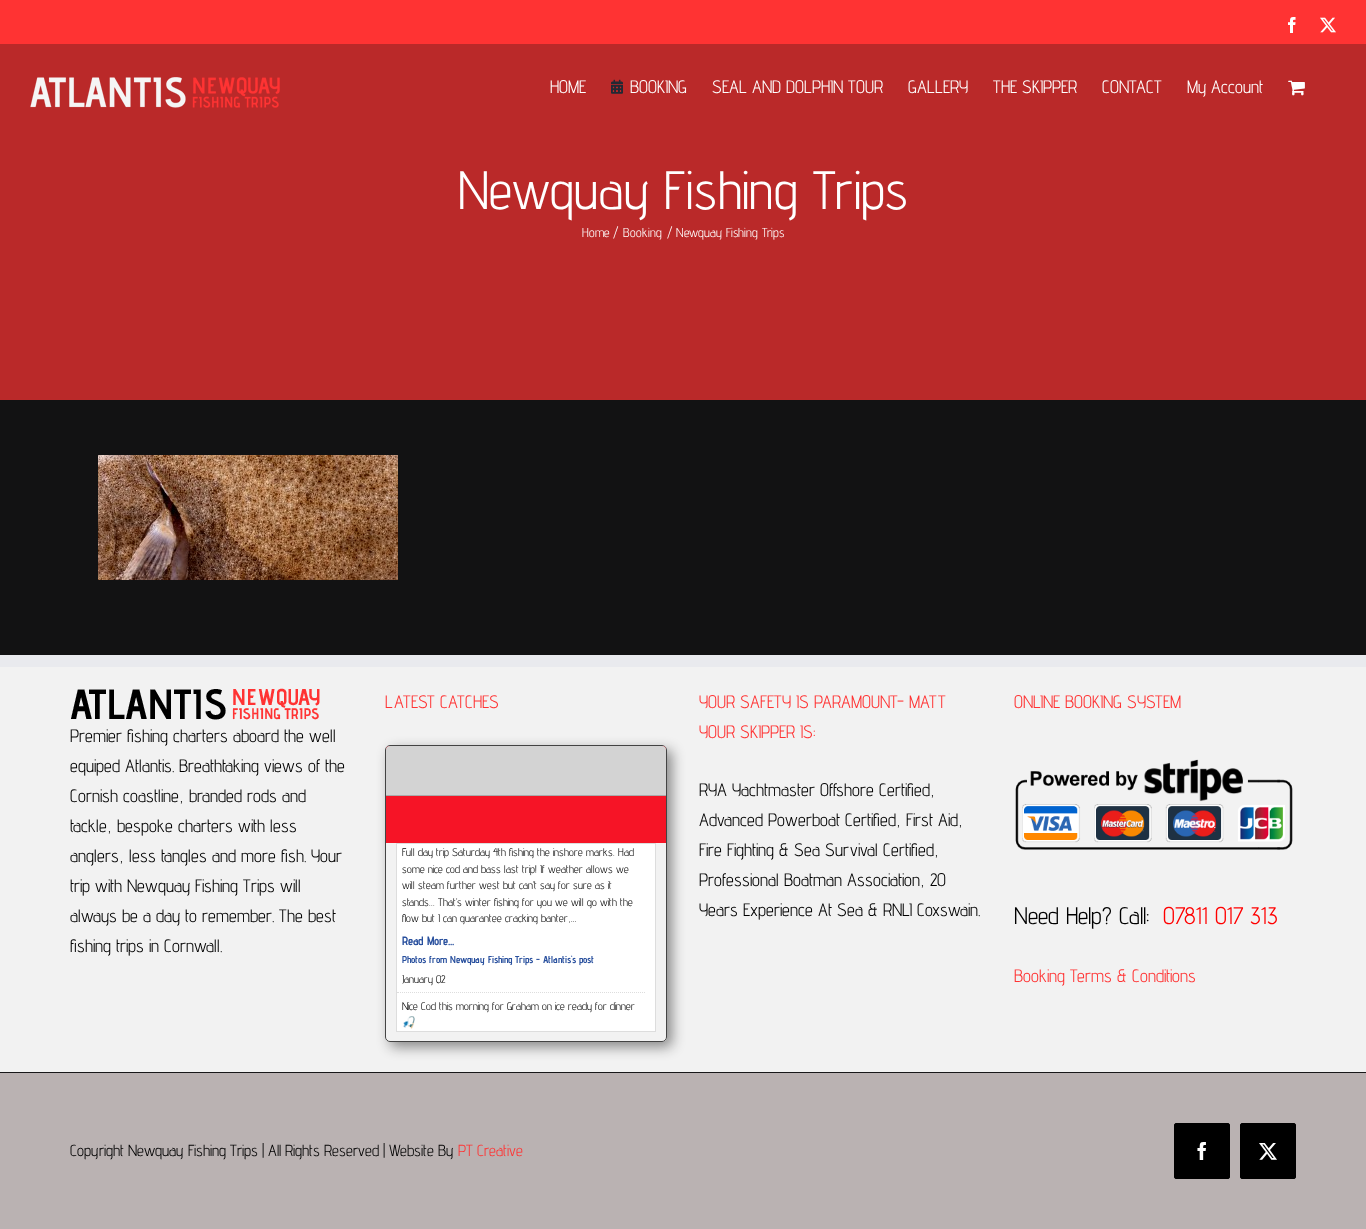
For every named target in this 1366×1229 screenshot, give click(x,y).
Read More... (428, 940)
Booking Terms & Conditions (1107, 975)
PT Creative (490, 1150)
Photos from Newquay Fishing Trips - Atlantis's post (498, 959)
